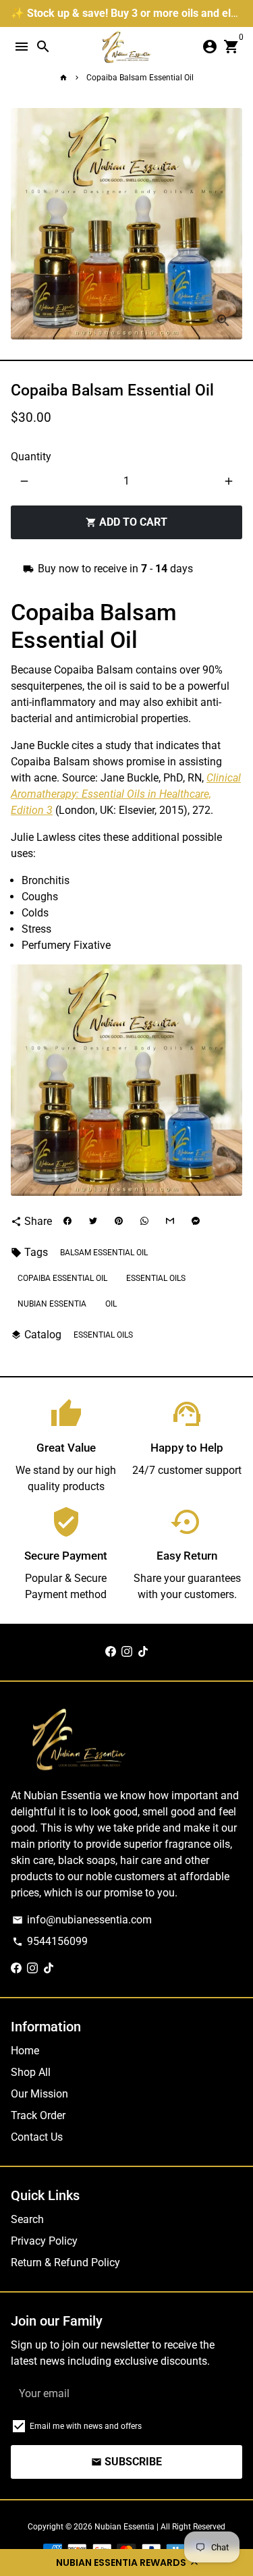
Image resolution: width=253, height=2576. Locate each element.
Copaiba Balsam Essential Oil (140, 78)
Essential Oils (103, 1335)
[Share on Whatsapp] (144, 1222)
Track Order (38, 2115)
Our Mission (39, 2094)
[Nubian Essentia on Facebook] (111, 1652)
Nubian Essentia (52, 1304)
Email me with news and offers (86, 2426)
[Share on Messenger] (196, 1222)
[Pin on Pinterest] (119, 1222)
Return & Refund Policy (65, 2263)
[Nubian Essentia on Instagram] (127, 1652)
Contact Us (37, 2137)
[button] (126, 2563)
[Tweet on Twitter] (93, 1222)
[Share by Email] (170, 1222)
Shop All (31, 2072)
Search (27, 2219)
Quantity (31, 457)
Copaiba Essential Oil (62, 1278)
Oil (111, 1304)
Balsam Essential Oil (104, 1253)
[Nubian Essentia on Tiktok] (143, 1652)
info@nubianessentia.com (82, 1920)
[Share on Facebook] (67, 1222)
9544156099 (50, 1941)
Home (25, 2051)
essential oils (156, 1278)
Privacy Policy (44, 2241)
